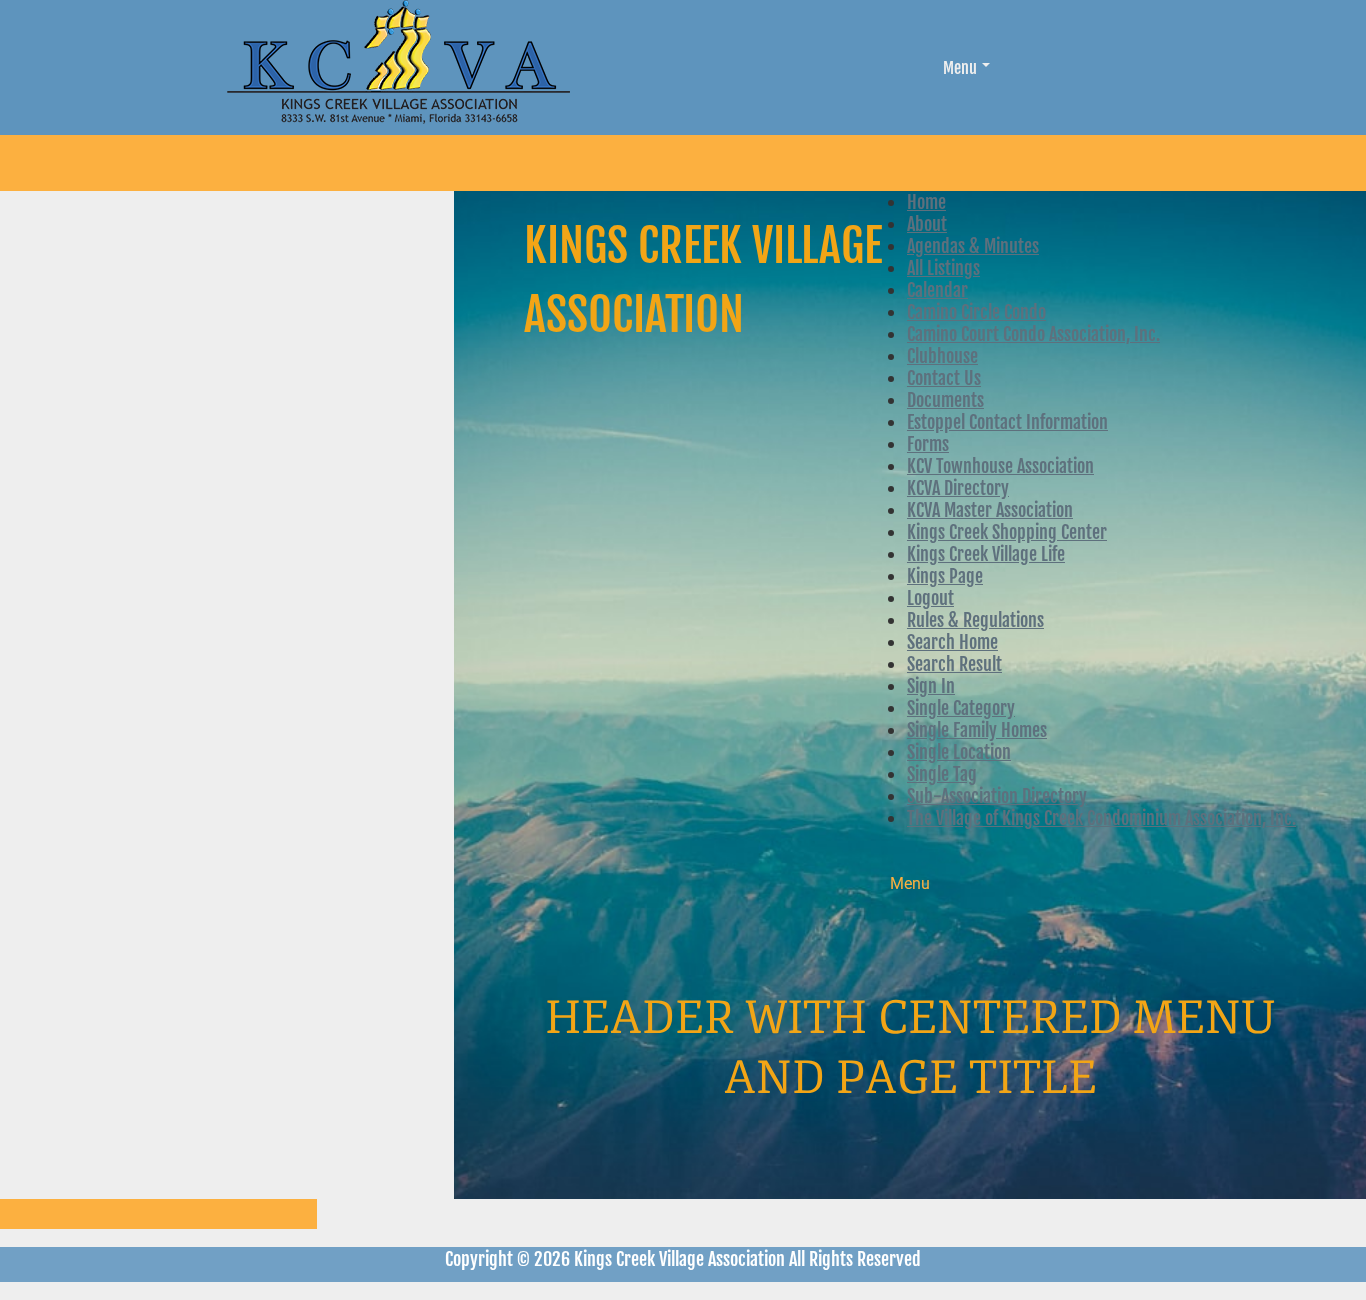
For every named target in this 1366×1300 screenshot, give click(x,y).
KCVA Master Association (990, 510)
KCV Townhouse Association (1000, 466)
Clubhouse (942, 356)
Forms (928, 444)
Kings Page (945, 576)
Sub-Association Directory (997, 796)
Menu (960, 68)
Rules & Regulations (975, 620)
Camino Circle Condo (976, 312)
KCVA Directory (958, 488)
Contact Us (944, 378)
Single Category (961, 708)
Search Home (952, 642)
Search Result (954, 664)
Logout (930, 598)
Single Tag (942, 774)
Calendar (937, 290)
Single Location (959, 752)
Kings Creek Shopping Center (1007, 532)
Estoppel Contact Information (1007, 422)
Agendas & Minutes (973, 246)
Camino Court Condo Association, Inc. (1033, 334)
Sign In (931, 686)
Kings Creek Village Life (986, 554)
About (927, 224)
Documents (945, 400)
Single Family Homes (977, 730)
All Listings (943, 268)
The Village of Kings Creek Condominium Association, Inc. (1101, 818)
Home (926, 202)
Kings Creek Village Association (703, 280)
